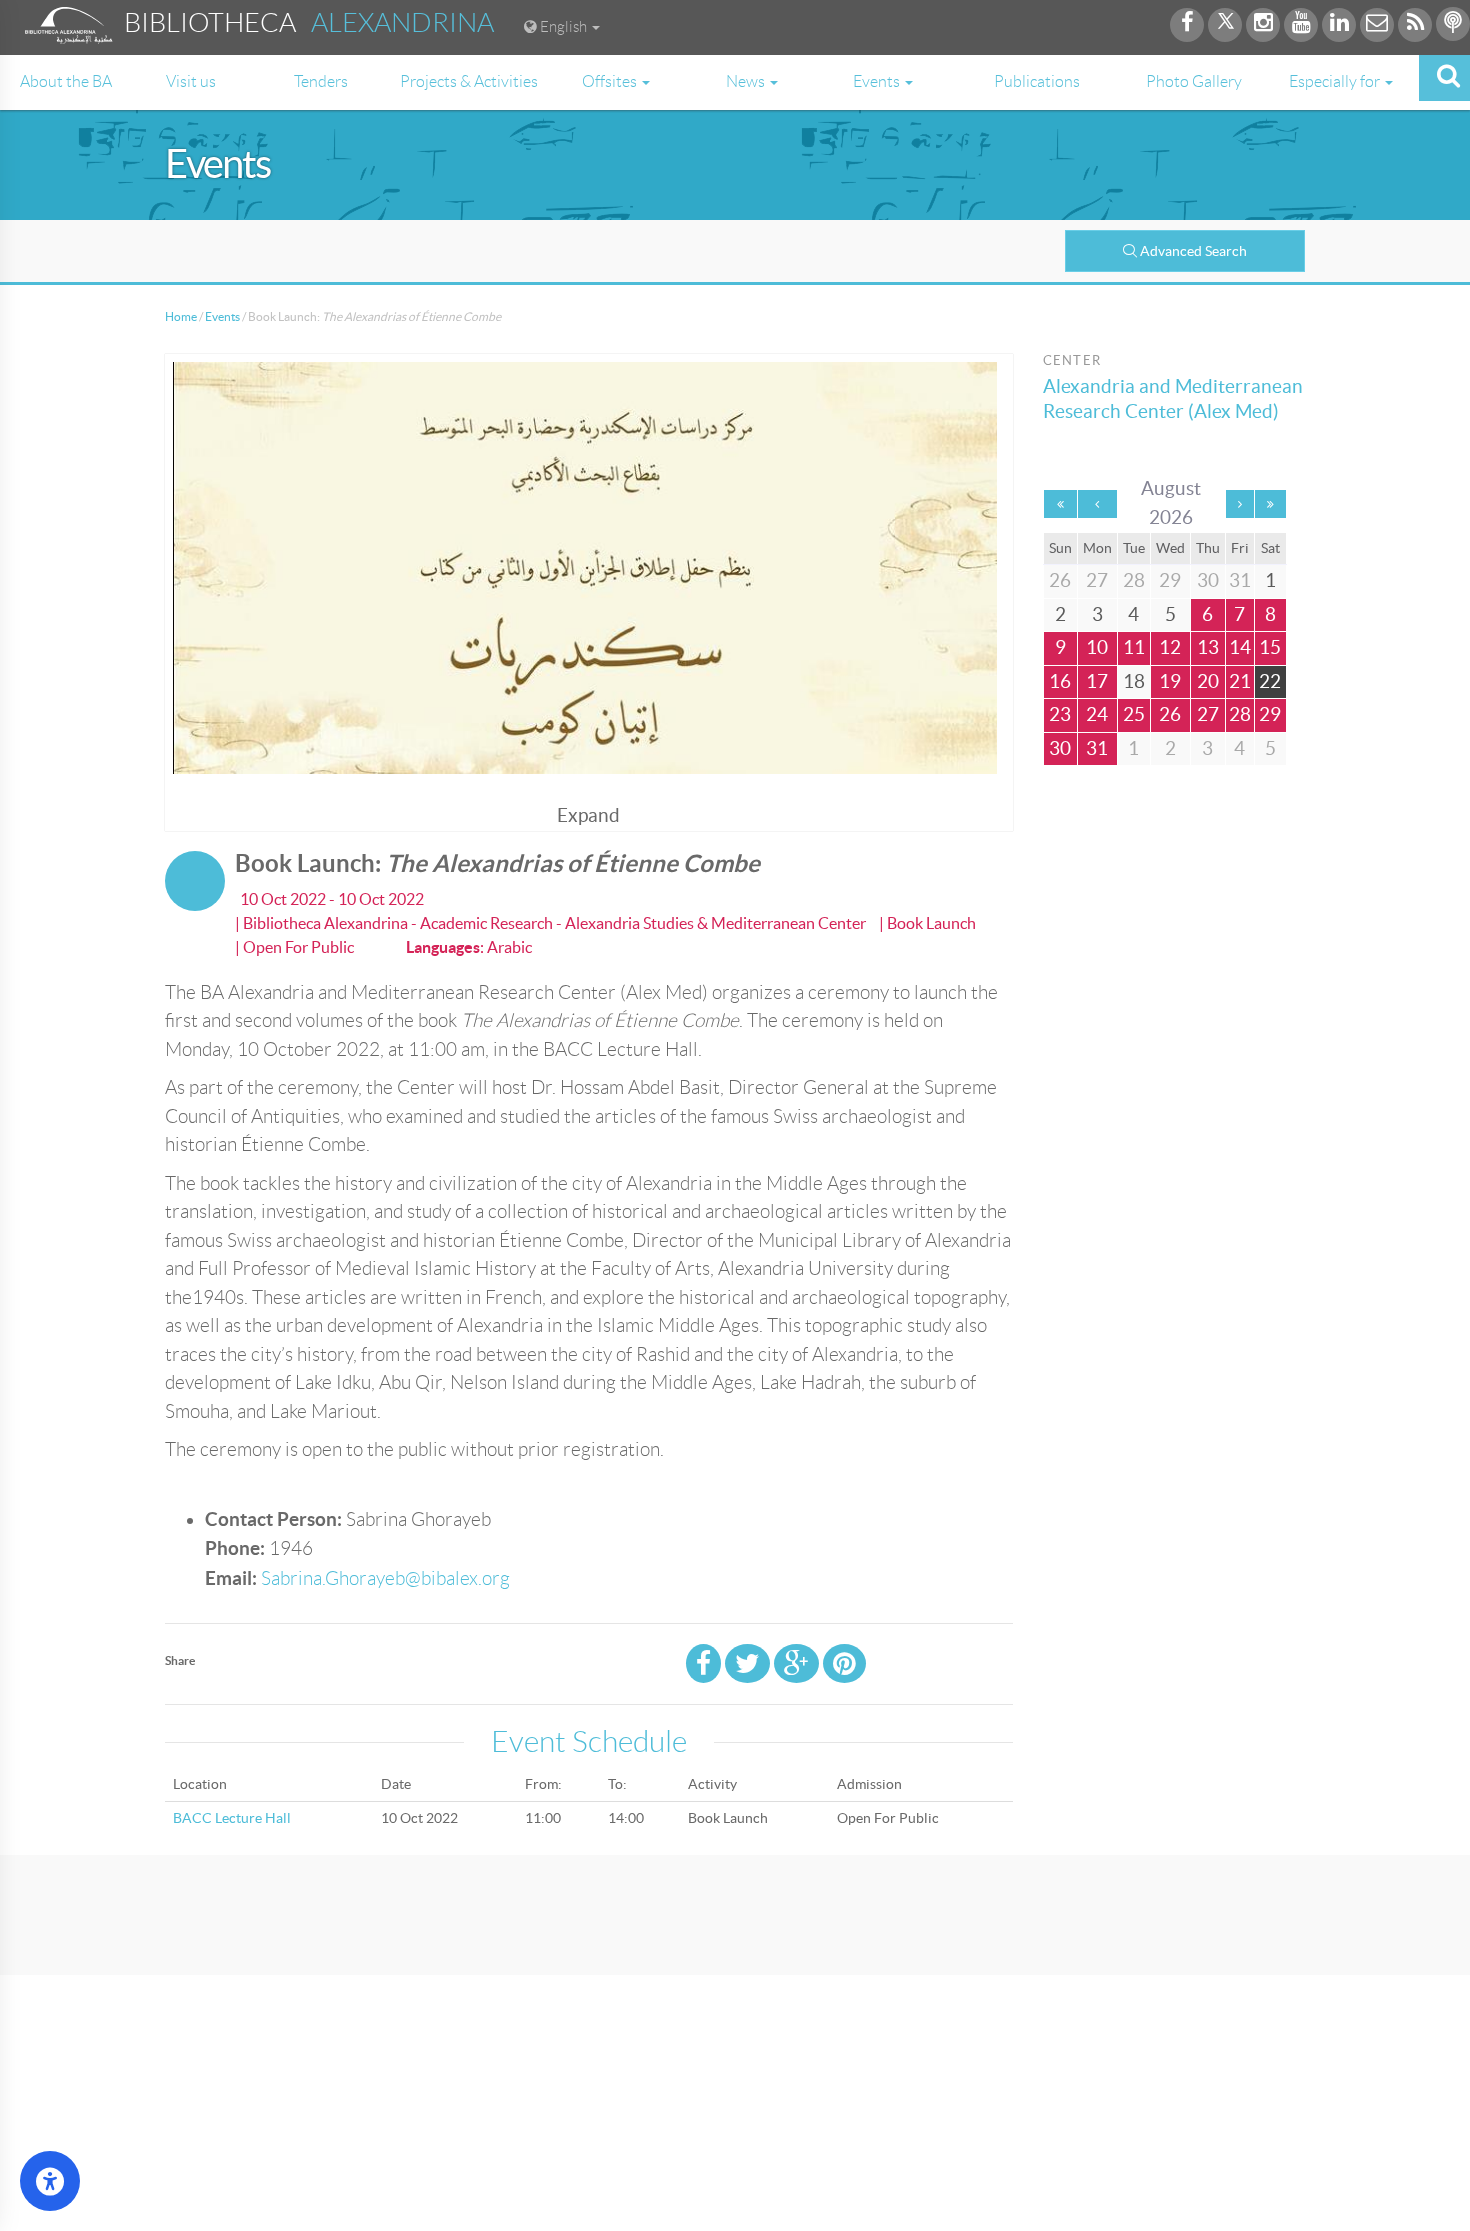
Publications (1037, 81)
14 (1240, 647)
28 (1240, 714)
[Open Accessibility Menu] (50, 2181)
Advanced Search (1193, 251)
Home (181, 316)
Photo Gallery (1194, 81)
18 (1134, 681)
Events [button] (878, 81)
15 (1270, 647)
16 (1060, 681)
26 (1170, 714)
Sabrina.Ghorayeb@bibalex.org (385, 1578)
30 (1060, 748)
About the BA (66, 81)
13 (1208, 647)
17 (1097, 681)
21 (1240, 681)
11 (1134, 647)
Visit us (191, 81)
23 (1060, 714)
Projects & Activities (469, 81)
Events (222, 316)
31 (1097, 748)
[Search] (1444, 78)
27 (1208, 714)
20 (1208, 681)
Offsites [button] (611, 81)
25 (1134, 714)
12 (1170, 647)
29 (1270, 714)
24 (1097, 714)
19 (1170, 681)
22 (1270, 681)
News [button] (747, 81)
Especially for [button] (1336, 81)
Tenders (321, 81)
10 (1097, 647)
